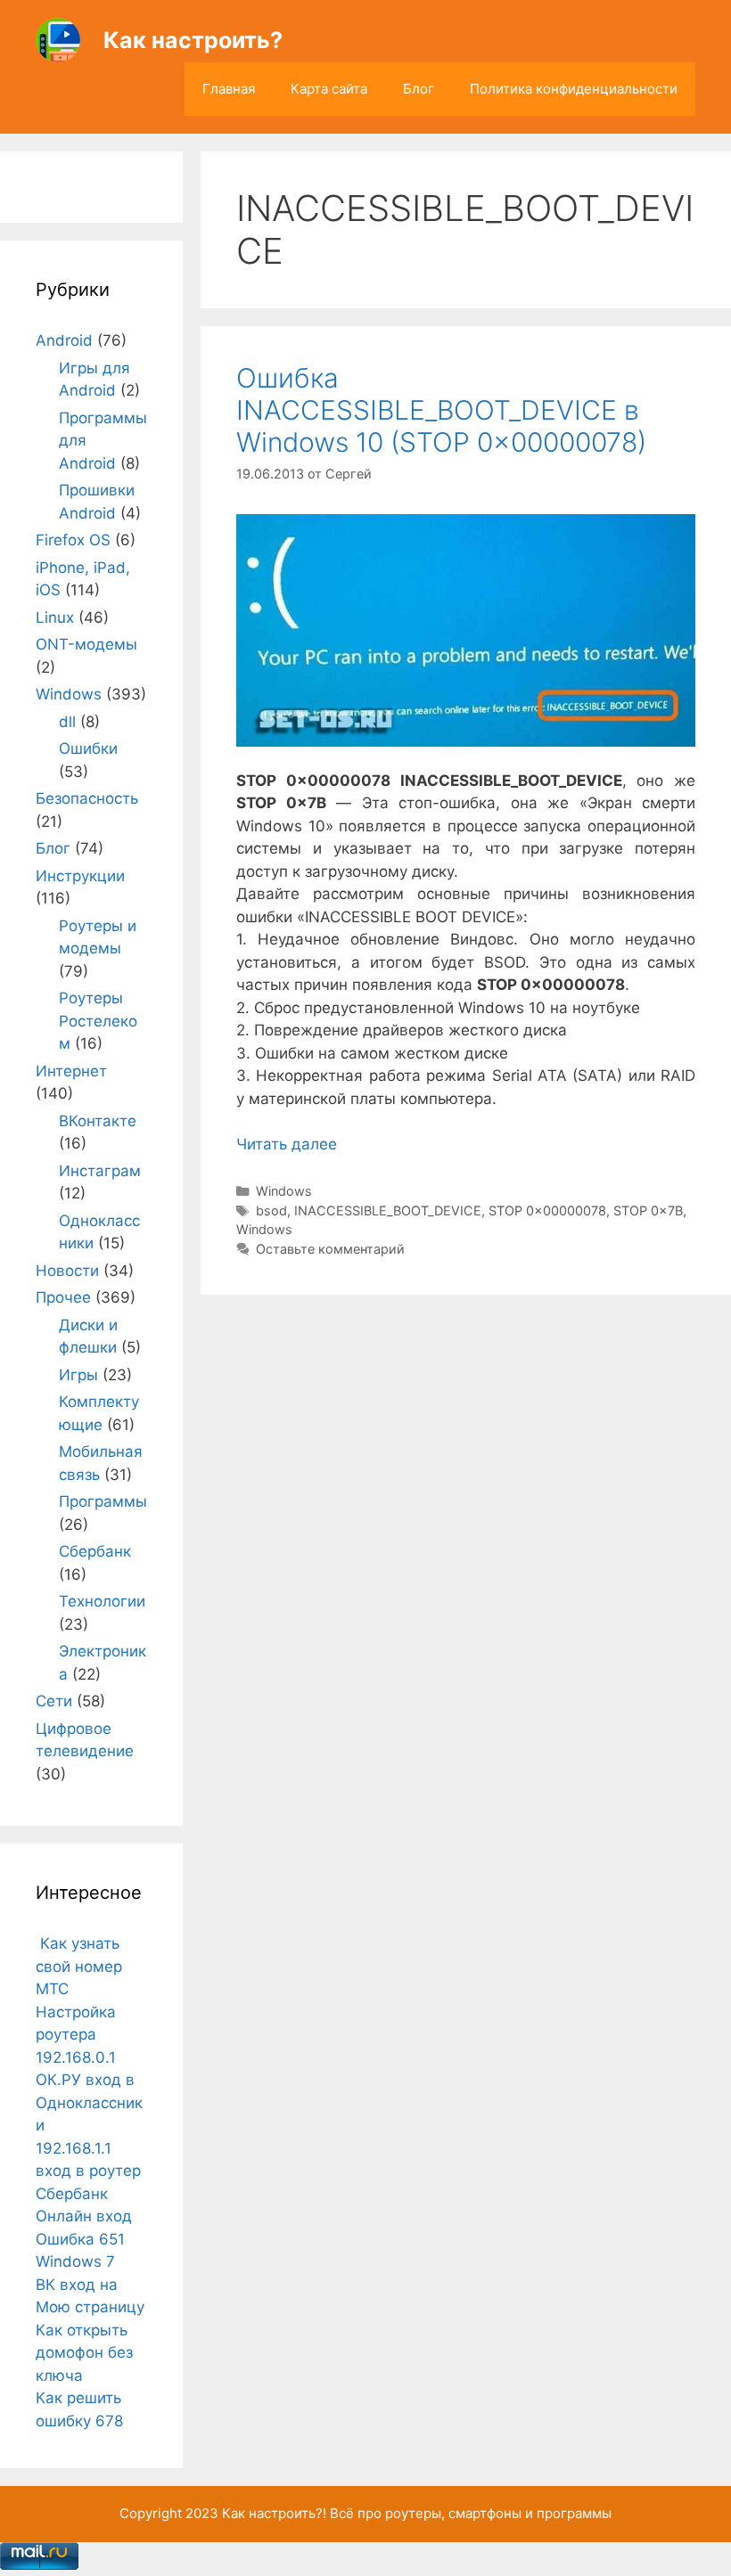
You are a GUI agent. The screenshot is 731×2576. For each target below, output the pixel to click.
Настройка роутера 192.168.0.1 (76, 2035)
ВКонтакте (98, 1121)
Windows (284, 1191)
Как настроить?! (274, 2513)
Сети (54, 1701)
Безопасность (87, 798)
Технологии (102, 1601)
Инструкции (80, 876)
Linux (55, 617)
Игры (78, 1375)
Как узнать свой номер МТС (79, 1966)
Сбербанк (95, 1551)
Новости (67, 1271)
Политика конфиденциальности (574, 89)
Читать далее (287, 1144)
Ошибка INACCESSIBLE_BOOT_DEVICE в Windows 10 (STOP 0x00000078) (441, 410)
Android (64, 340)
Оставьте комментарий (330, 1249)
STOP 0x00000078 (547, 1210)
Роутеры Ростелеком (98, 1021)
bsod (271, 1210)
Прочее (63, 1297)
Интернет (71, 1071)
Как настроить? (193, 40)
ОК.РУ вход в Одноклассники (89, 2102)
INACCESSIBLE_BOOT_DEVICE (388, 1210)
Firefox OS (73, 540)
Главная (229, 89)
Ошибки (88, 748)
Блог (419, 89)
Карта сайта (329, 89)
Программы (103, 1501)
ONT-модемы (86, 644)
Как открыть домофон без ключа (84, 2353)
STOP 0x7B (648, 1210)
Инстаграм (100, 1171)
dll (67, 722)
